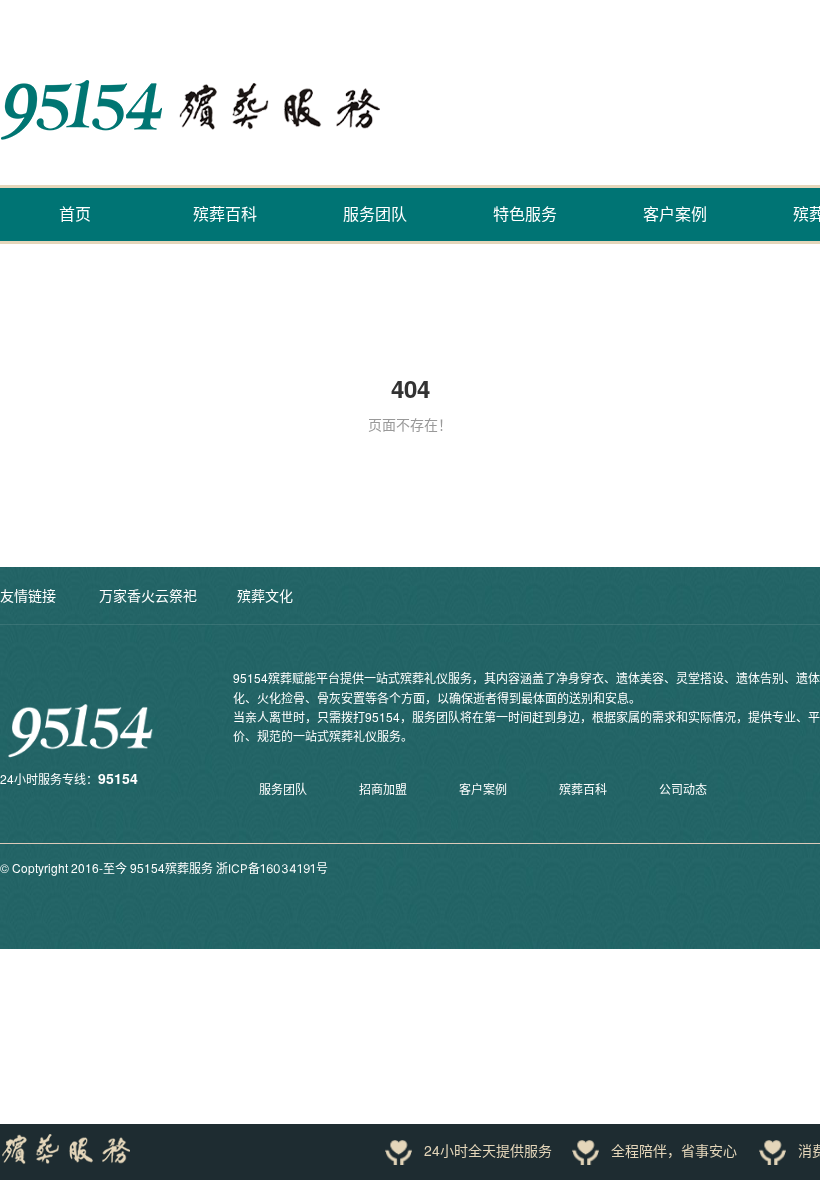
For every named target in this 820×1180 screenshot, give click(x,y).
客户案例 (675, 214)
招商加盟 (383, 789)
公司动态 (683, 789)
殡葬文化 (265, 595)
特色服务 (525, 214)
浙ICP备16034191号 (272, 868)
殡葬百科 (225, 214)
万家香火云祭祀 (148, 595)
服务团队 (375, 214)
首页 (75, 214)
